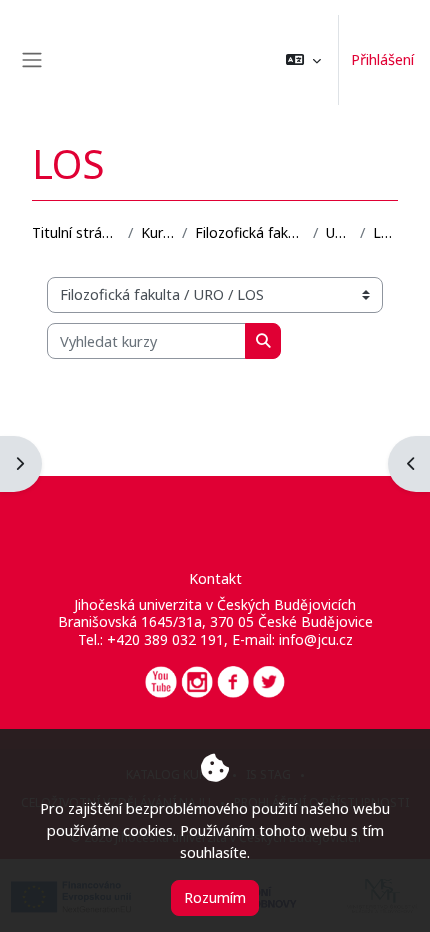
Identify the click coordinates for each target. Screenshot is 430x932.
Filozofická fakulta (250, 232)
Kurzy (157, 232)
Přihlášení (382, 59)
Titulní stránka (76, 232)
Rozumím (215, 897)
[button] (303, 60)
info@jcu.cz (316, 639)
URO (339, 232)
